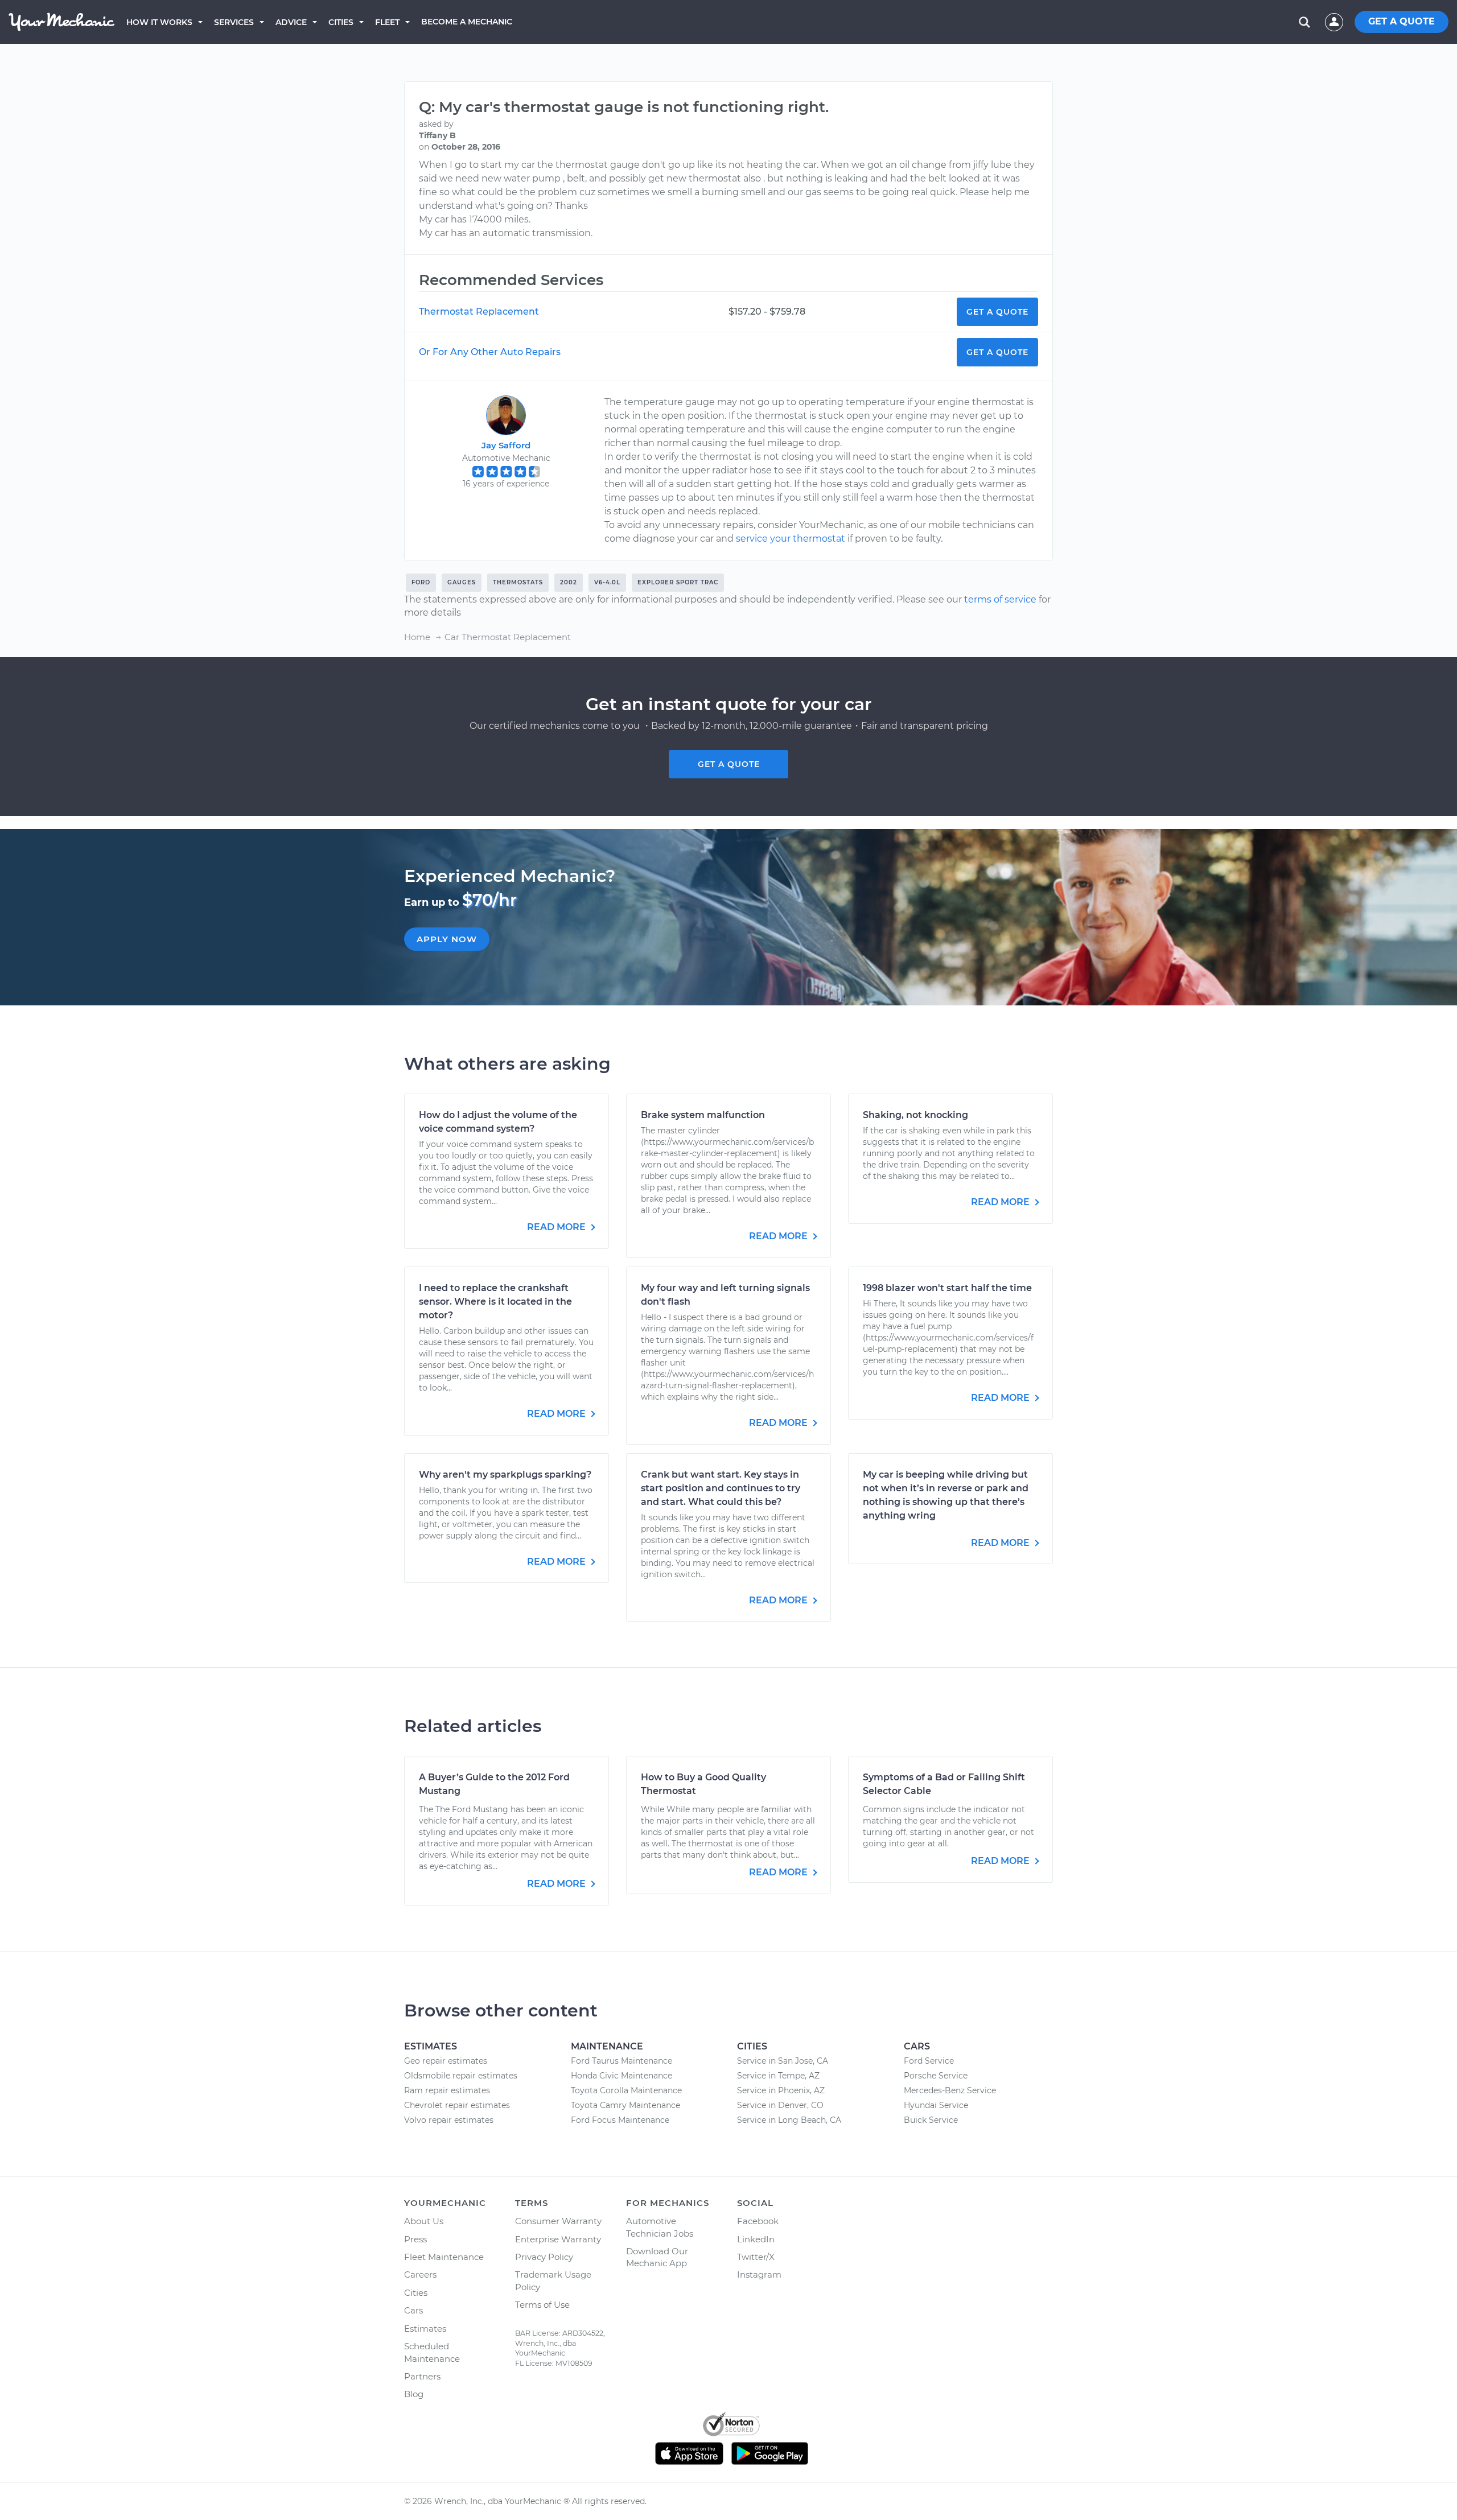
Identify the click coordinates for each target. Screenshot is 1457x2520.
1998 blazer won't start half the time (947, 1288)
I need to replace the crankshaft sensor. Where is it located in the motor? (495, 1302)
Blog (414, 2394)
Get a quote (729, 764)
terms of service (1000, 599)
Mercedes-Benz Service (950, 2090)
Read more (557, 1227)
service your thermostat (791, 539)
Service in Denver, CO (780, 2105)
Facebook (758, 2221)
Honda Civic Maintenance (622, 2076)
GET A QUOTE (1402, 21)
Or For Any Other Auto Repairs (490, 352)
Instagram (759, 2274)
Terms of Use (542, 2305)
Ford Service (929, 2061)
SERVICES (234, 22)
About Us (424, 2221)
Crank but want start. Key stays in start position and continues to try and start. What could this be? (721, 1488)
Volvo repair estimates (449, 2120)
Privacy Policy (544, 2257)
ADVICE (291, 22)
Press (415, 2239)
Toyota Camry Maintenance (625, 2105)
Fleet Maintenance (444, 2257)
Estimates (425, 2329)
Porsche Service (936, 2076)
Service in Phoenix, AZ (781, 2090)
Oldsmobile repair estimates (461, 2076)
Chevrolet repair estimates (457, 2105)
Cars (413, 2310)
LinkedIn (756, 2239)
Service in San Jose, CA (783, 2061)
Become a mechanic (467, 22)
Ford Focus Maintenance (620, 2120)
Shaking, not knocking (915, 1115)
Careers (420, 2274)
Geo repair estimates (446, 2061)
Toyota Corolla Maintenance (626, 2090)
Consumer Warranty (558, 2221)
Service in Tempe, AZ (778, 2076)
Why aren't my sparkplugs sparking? (505, 1475)
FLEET (387, 22)
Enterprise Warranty (558, 2239)
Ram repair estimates (447, 2090)
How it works (159, 22)
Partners (422, 2376)
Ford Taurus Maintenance (622, 2061)
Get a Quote (997, 312)
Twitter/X (756, 2257)
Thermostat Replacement (479, 312)
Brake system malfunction (703, 1115)
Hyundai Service (936, 2105)
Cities (341, 22)
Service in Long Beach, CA (789, 2120)
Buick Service (931, 2120)
